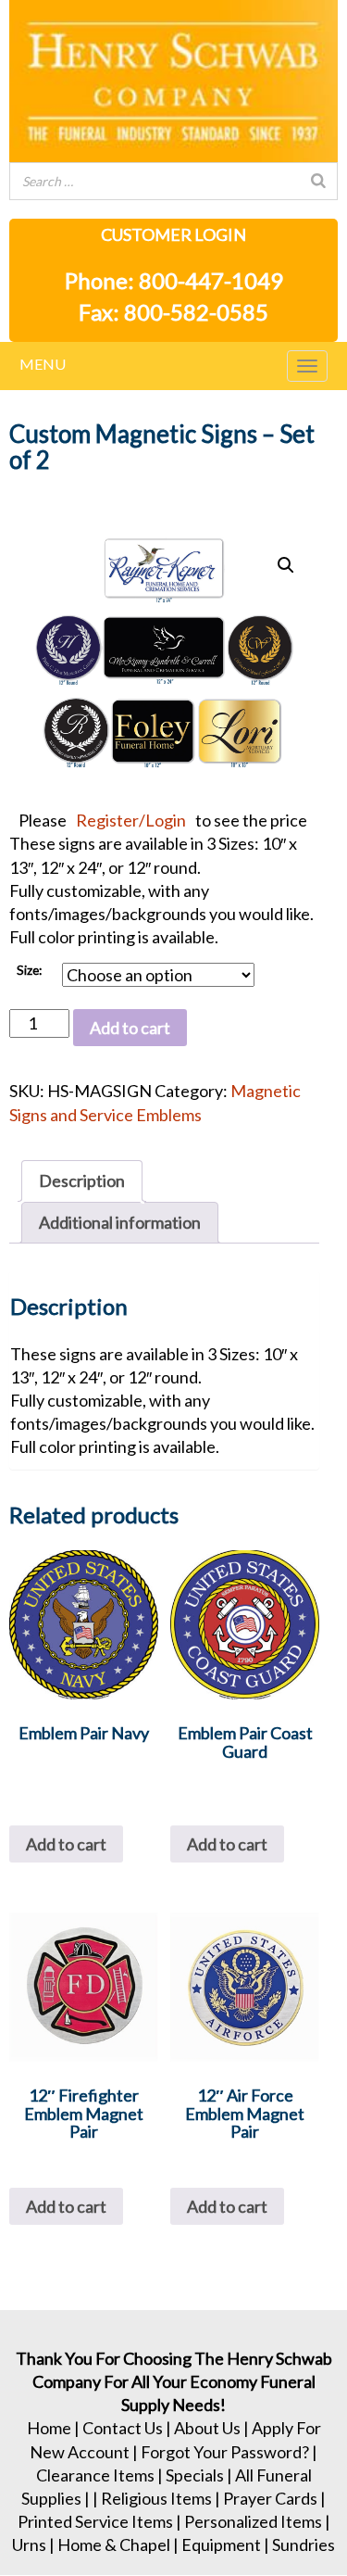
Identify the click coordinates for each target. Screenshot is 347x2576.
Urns (29, 2544)
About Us (207, 2428)
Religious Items (156, 2498)
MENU (43, 364)
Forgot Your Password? (225, 2452)
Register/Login (131, 820)
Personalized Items (253, 2521)
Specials (195, 2475)
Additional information (120, 1222)
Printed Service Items (95, 2521)
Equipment (221, 2544)
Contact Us (123, 2428)
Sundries (304, 2544)
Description (82, 1181)
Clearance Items (95, 2475)
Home (49, 2428)
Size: (29, 970)
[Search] (318, 182)
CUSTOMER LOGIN (173, 234)
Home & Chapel (114, 2544)
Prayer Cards (270, 2498)
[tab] (82, 1181)
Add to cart (130, 1028)
